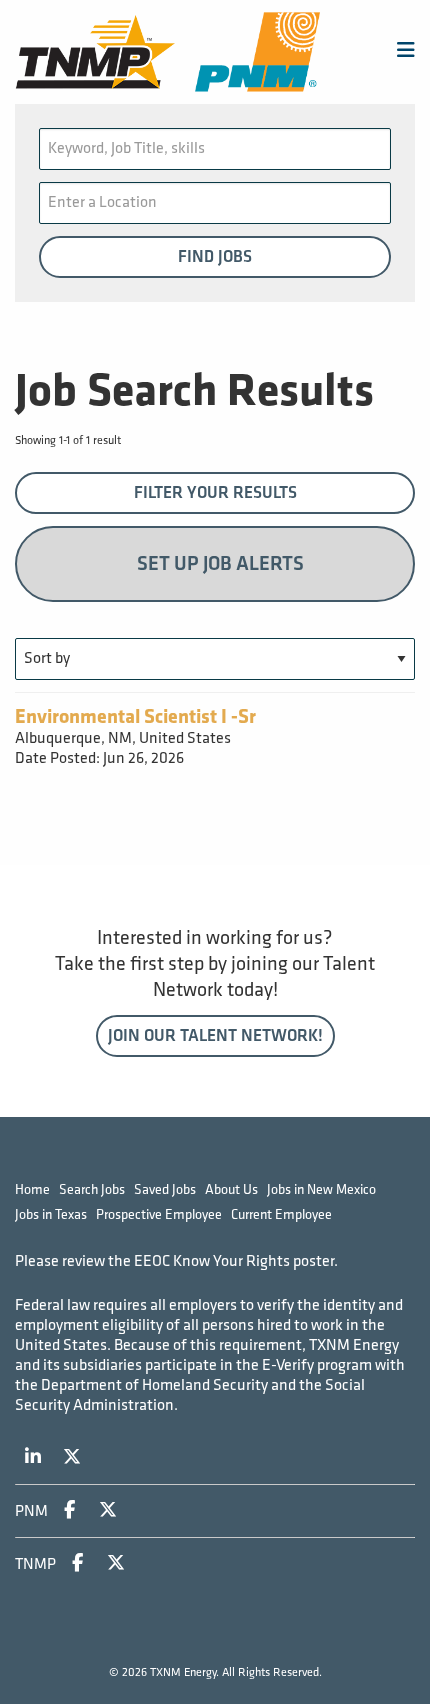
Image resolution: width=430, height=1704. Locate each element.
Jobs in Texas (51, 1214)
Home (32, 1189)
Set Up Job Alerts (220, 564)
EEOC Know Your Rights (212, 1261)
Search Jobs (92, 1189)
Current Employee (281, 1214)
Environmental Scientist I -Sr (135, 717)
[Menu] (406, 51)
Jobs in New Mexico (321, 1189)
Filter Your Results (215, 493)
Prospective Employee (159, 1214)
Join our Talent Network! (215, 1036)
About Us (231, 1189)
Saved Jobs (165, 1189)
